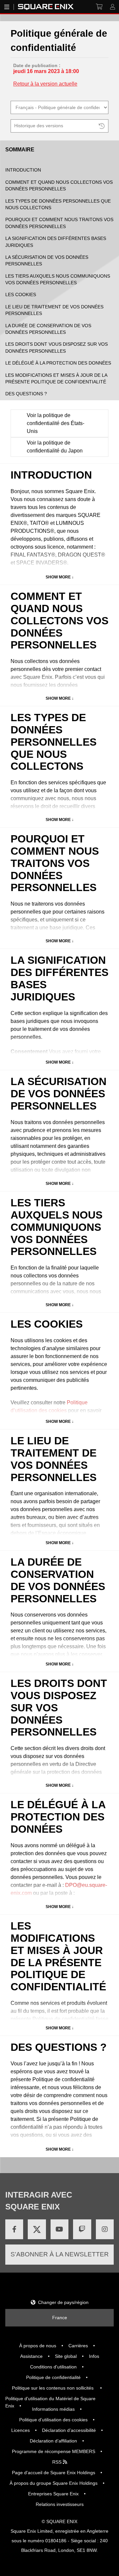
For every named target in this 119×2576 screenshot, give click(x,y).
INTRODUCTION (23, 170)
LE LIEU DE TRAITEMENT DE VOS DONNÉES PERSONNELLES (54, 310)
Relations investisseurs (60, 2504)
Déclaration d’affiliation (53, 2441)
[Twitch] (82, 2229)
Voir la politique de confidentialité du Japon (55, 447)
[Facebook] (14, 2229)
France (60, 2318)
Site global (66, 2356)
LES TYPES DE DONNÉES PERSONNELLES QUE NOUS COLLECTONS (58, 204)
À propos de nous (38, 2346)
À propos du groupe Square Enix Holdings (54, 2483)
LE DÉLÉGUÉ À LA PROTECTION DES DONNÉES (58, 363)
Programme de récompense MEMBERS (54, 2451)
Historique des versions (39, 126)
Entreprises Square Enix (53, 2494)
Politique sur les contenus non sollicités (53, 2388)
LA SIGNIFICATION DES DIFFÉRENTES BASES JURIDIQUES (56, 242)
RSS (58, 2462)
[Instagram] (105, 2229)
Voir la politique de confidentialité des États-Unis (56, 423)
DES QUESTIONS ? (26, 394)
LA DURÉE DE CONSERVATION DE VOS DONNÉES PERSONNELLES (48, 329)
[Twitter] (37, 2229)
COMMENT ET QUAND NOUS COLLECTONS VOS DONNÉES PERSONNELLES (59, 186)
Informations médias (53, 2409)
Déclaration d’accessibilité (69, 2430)
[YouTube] (59, 2229)
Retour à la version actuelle (45, 84)
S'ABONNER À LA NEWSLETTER (60, 2254)
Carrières (78, 2346)
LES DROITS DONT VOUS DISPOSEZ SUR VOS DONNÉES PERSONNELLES (57, 348)
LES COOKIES (21, 295)
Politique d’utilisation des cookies (53, 2420)
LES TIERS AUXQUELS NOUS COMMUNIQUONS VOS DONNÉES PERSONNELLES (58, 279)
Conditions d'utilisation (53, 2367)
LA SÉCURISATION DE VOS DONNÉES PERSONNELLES (47, 261)
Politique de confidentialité (53, 2377)
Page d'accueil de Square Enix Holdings (54, 2473)
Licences (20, 2430)
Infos (94, 2356)
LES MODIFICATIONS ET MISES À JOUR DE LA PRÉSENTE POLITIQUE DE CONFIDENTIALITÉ (56, 379)
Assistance (31, 2356)
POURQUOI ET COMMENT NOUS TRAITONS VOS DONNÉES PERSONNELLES (59, 223)
